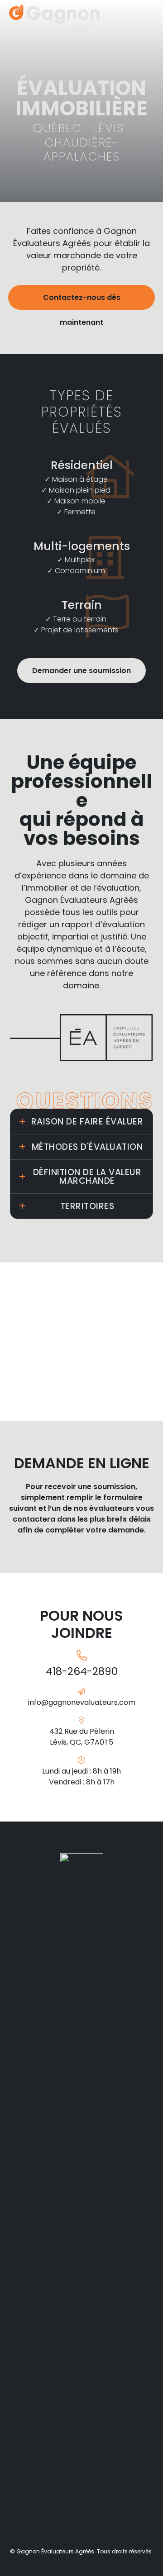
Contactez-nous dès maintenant (82, 301)
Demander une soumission (81, 671)
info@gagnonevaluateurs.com (82, 1702)
